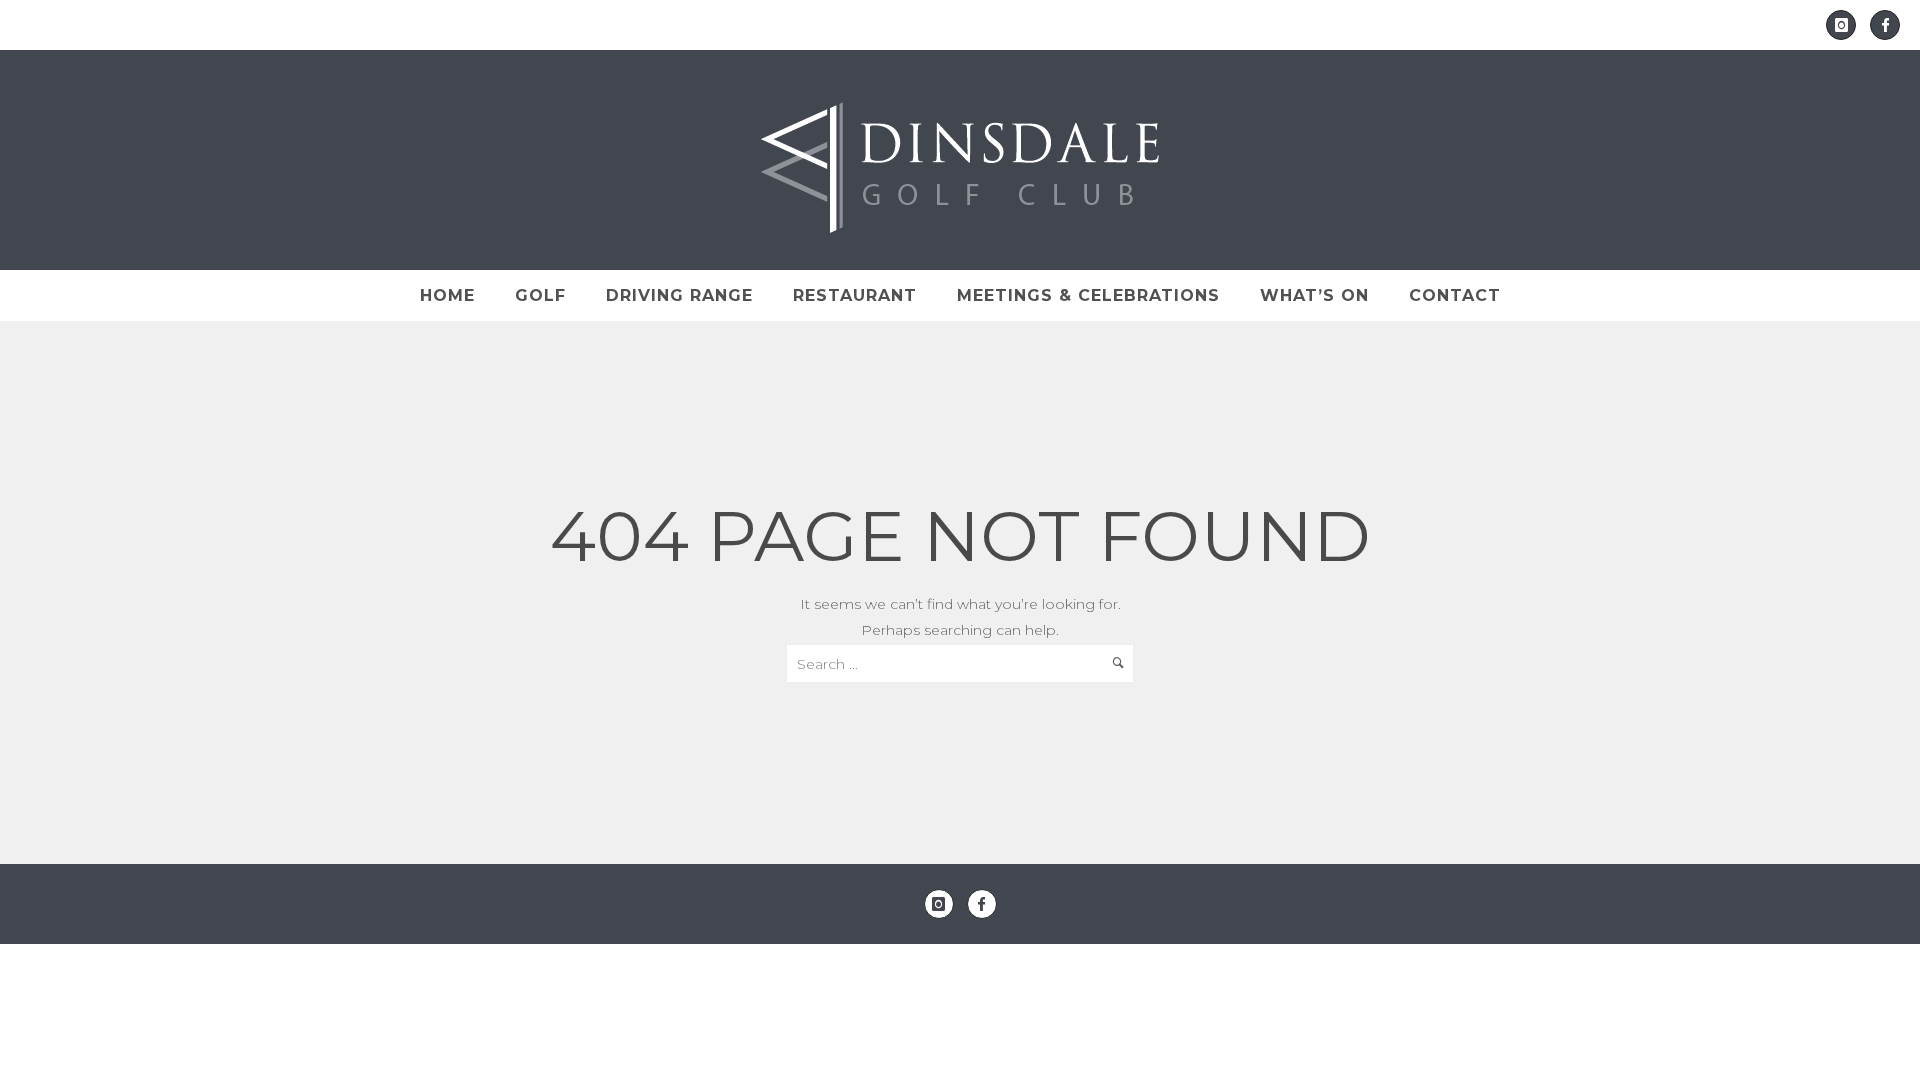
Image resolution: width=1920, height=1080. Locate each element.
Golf (540, 295)
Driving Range (679, 295)
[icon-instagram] (1846, 25)
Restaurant (855, 295)
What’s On (1314, 295)
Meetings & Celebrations (1088, 295)
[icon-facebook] (1885, 25)
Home (447, 295)
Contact (1455, 295)
